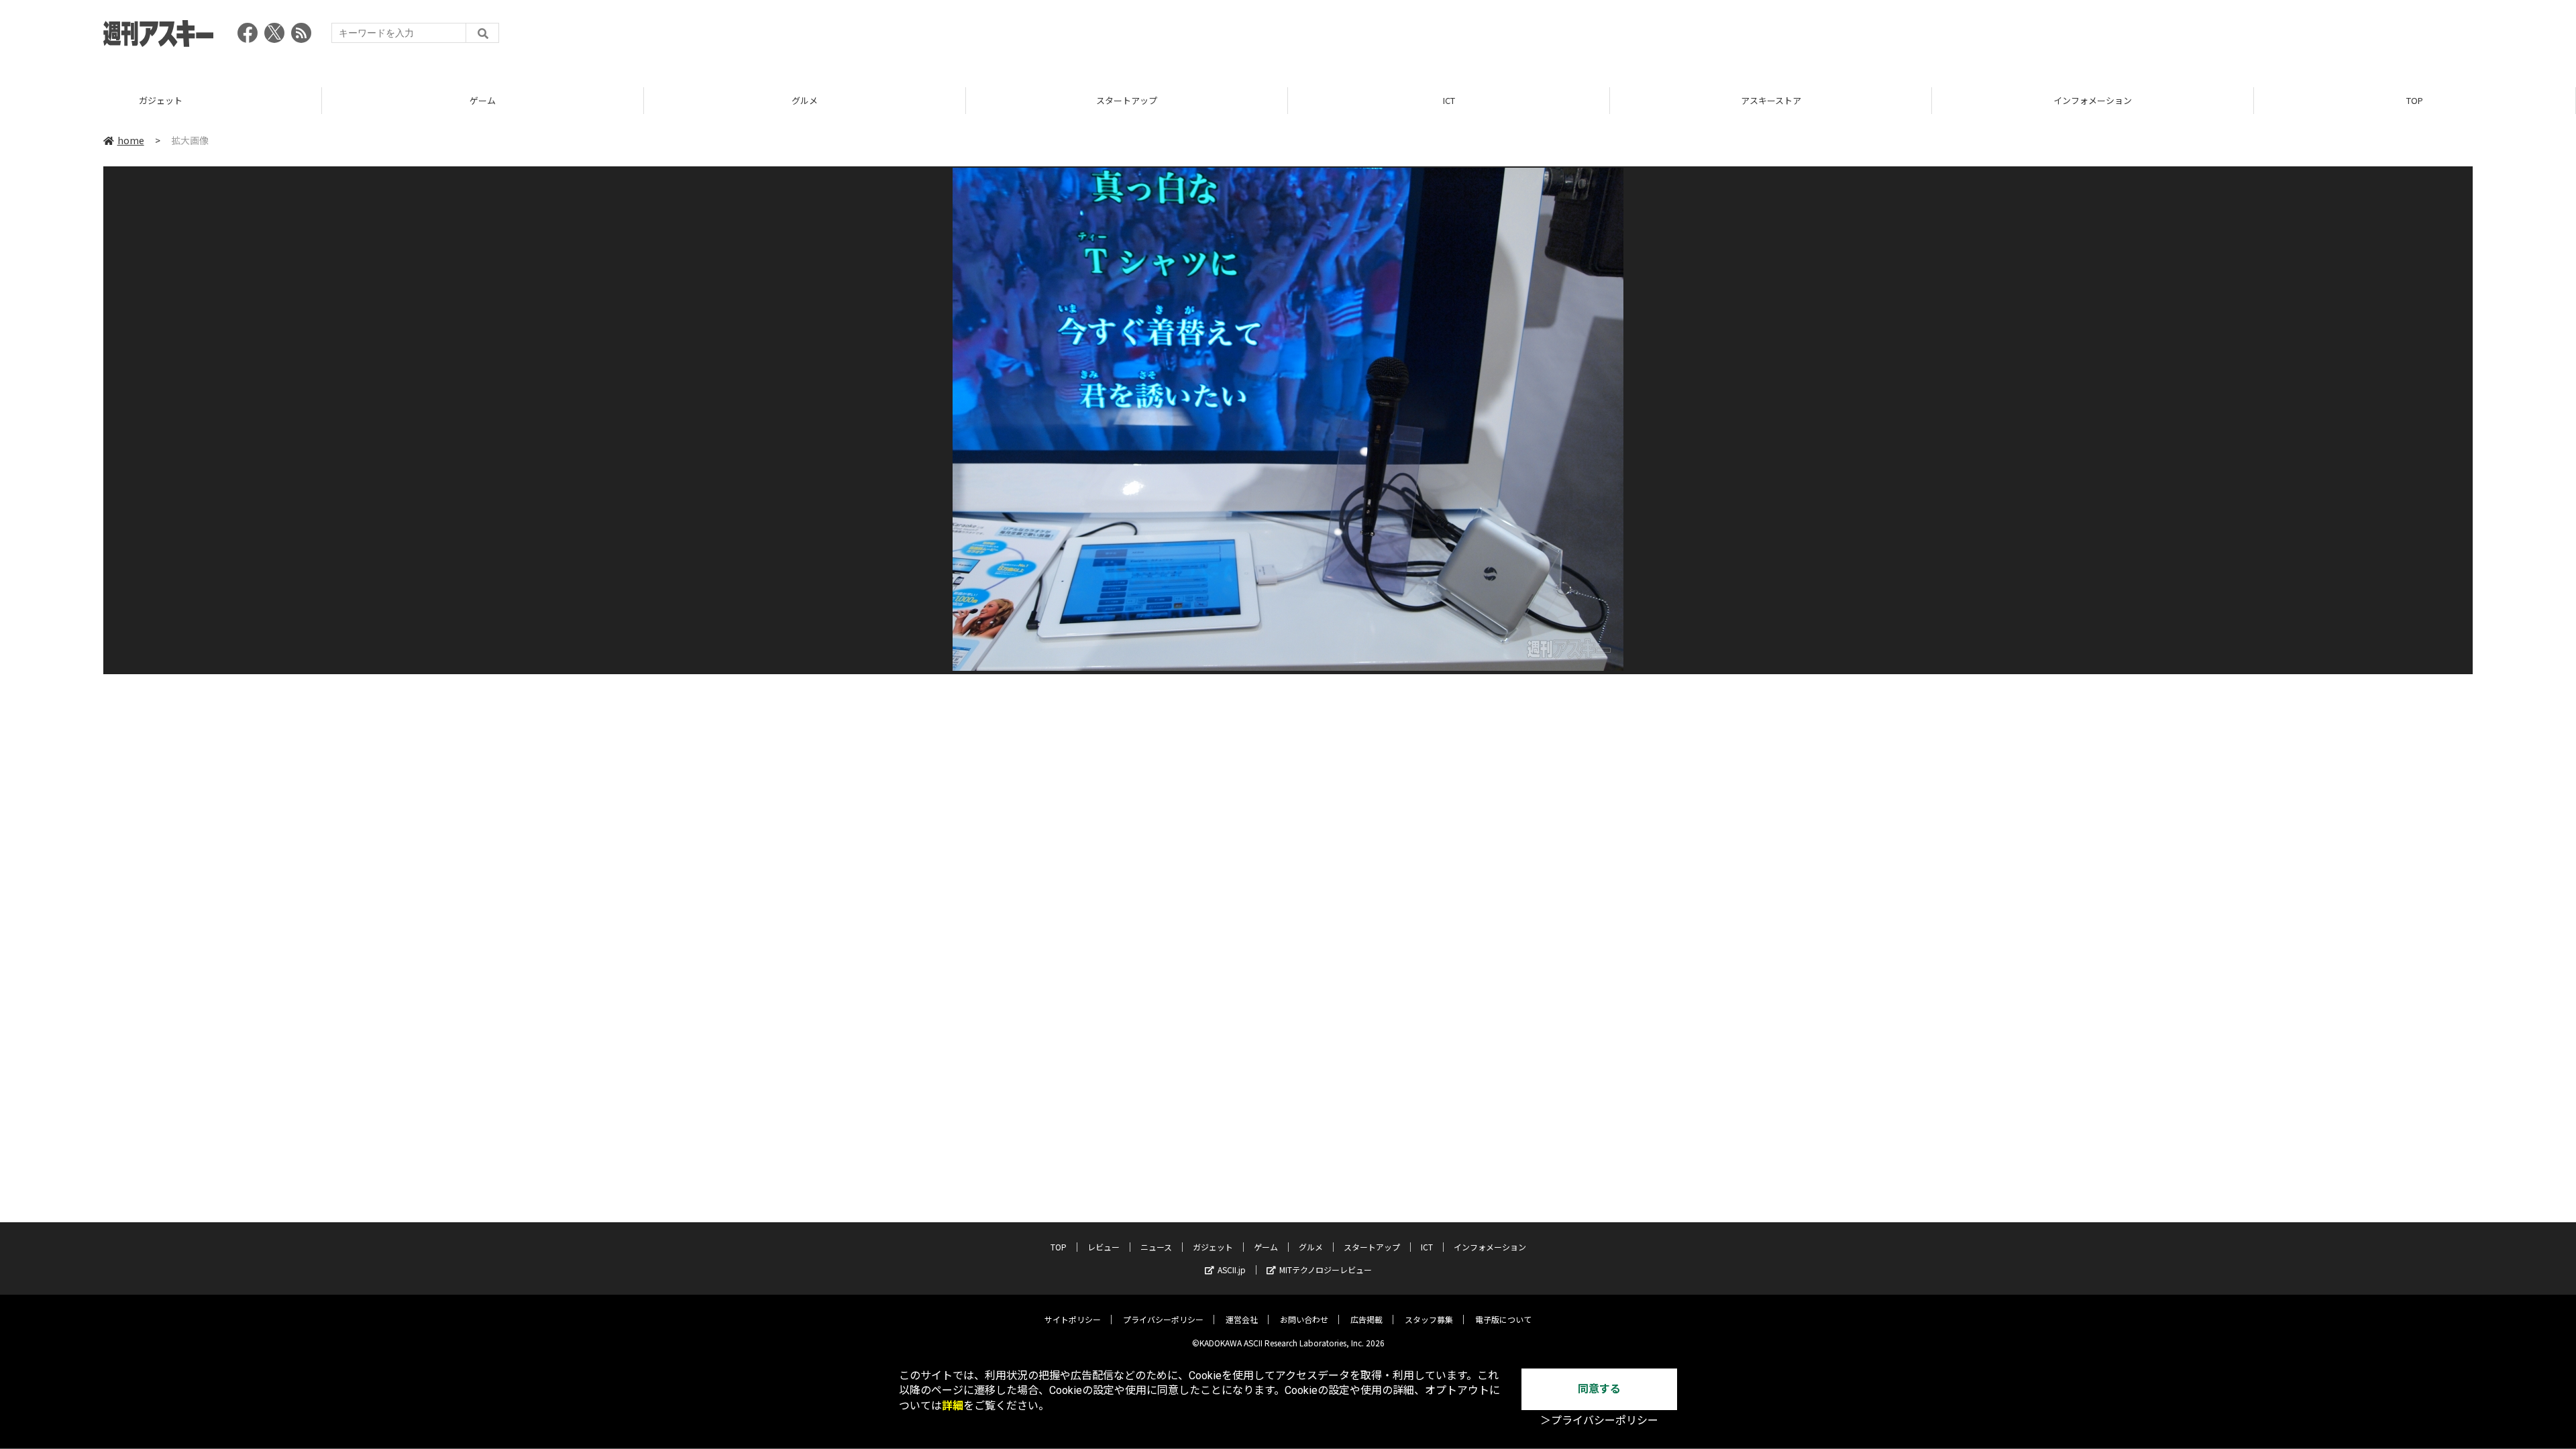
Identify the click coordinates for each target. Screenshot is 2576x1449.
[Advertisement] (2229, 37)
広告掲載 (1366, 1319)
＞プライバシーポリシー (1599, 1420)
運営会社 (1242, 1319)
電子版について (1503, 1319)
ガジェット (161, 100)
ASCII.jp (1232, 1270)
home (131, 140)
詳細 (953, 1406)
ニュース (1156, 1247)
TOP (2415, 100)
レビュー (1104, 1247)
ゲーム (483, 100)
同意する (1599, 1389)
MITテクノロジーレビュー (1326, 1270)
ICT (1449, 100)
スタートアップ (1127, 100)
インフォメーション (2093, 100)
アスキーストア (1771, 100)
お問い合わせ (1304, 1319)
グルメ (805, 100)
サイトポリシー (1073, 1319)
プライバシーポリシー (1163, 1319)
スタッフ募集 (1429, 1319)
